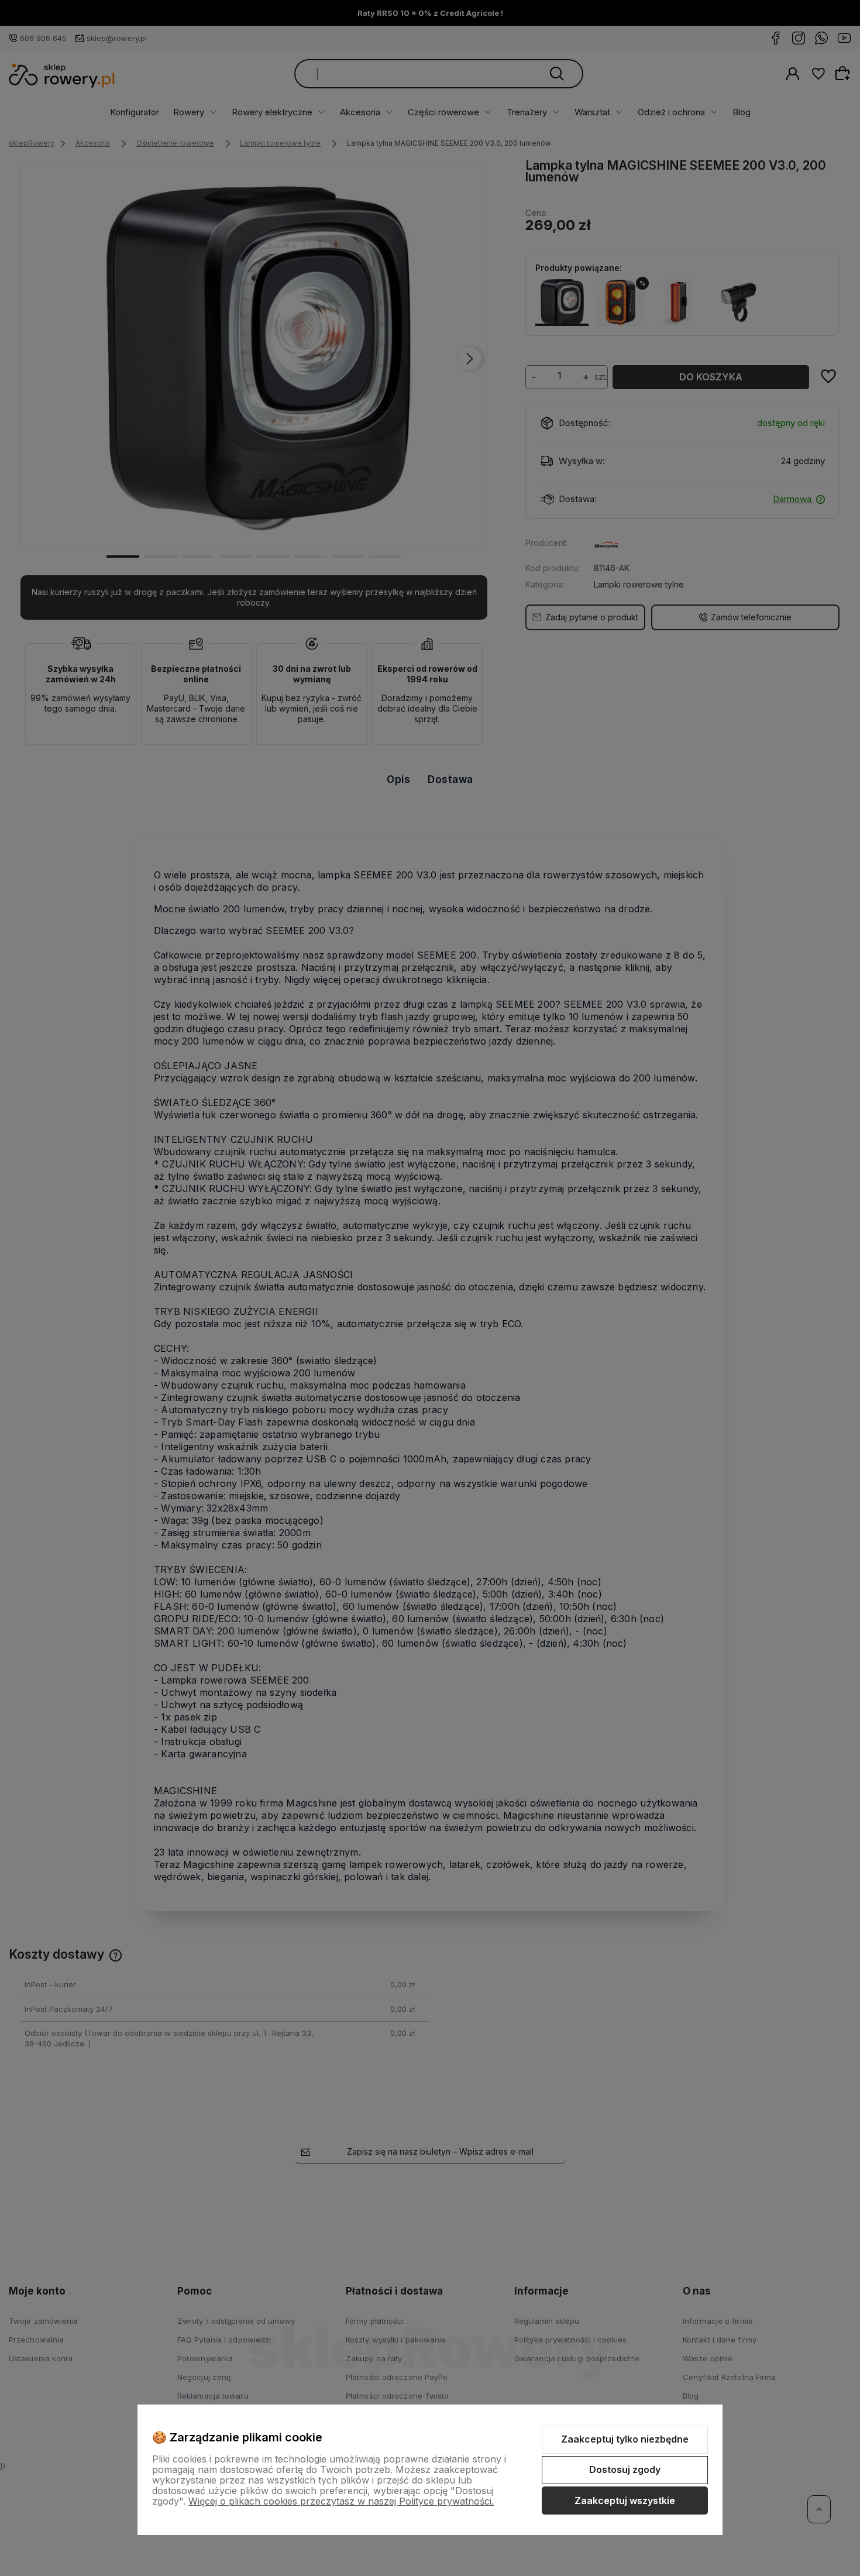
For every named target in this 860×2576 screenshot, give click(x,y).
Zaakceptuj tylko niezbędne (625, 2439)
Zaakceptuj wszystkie (625, 2501)
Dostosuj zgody (625, 2469)
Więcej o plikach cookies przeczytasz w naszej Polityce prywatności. (341, 2501)
